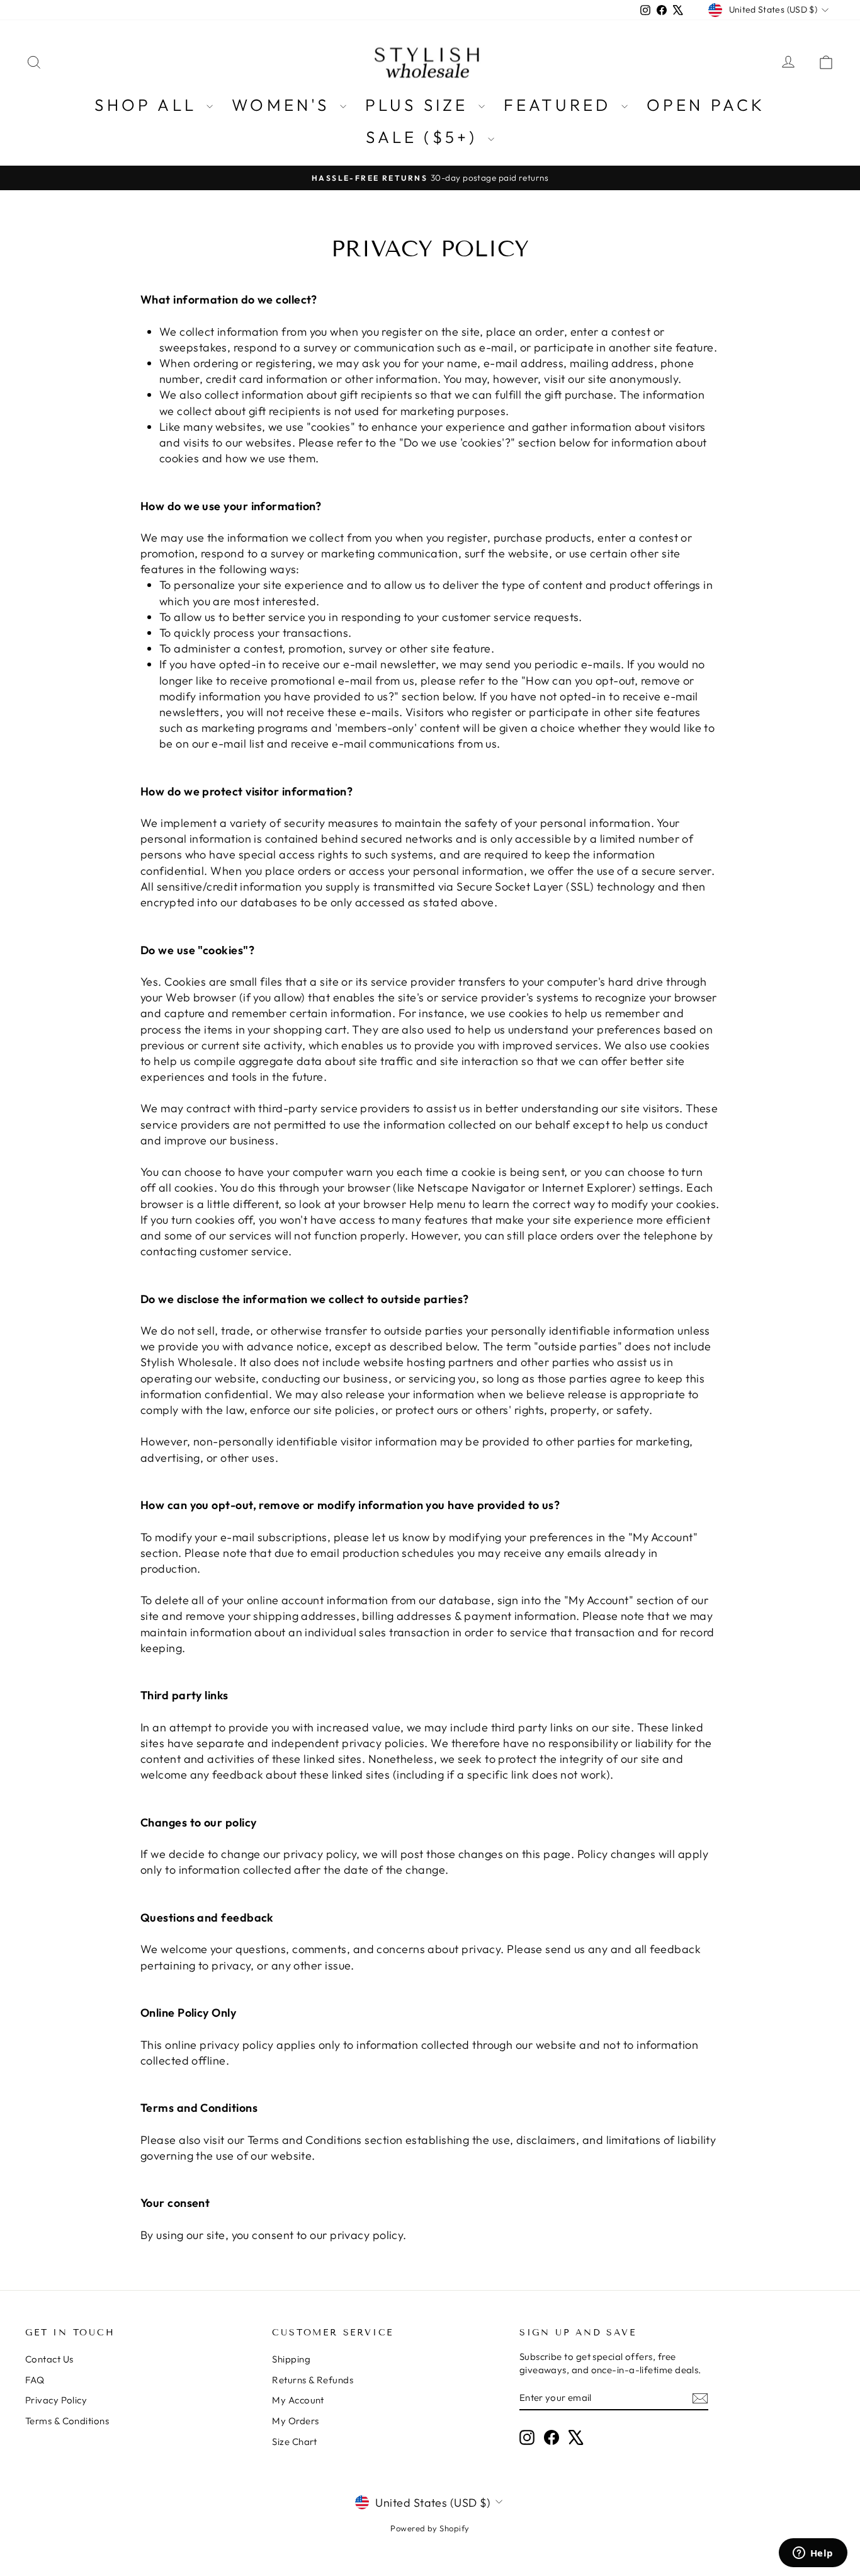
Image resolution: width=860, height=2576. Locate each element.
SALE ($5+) (425, 137)
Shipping (291, 2359)
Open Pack (706, 105)
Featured (561, 105)
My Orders (295, 2421)
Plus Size (420, 105)
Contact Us (49, 2359)
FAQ (35, 2380)
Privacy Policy (56, 2400)
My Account (298, 2400)
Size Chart (295, 2442)
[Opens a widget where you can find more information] (813, 2554)
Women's (284, 105)
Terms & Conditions (67, 2421)
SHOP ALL (149, 105)
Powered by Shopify (430, 2528)
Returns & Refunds (313, 2380)
